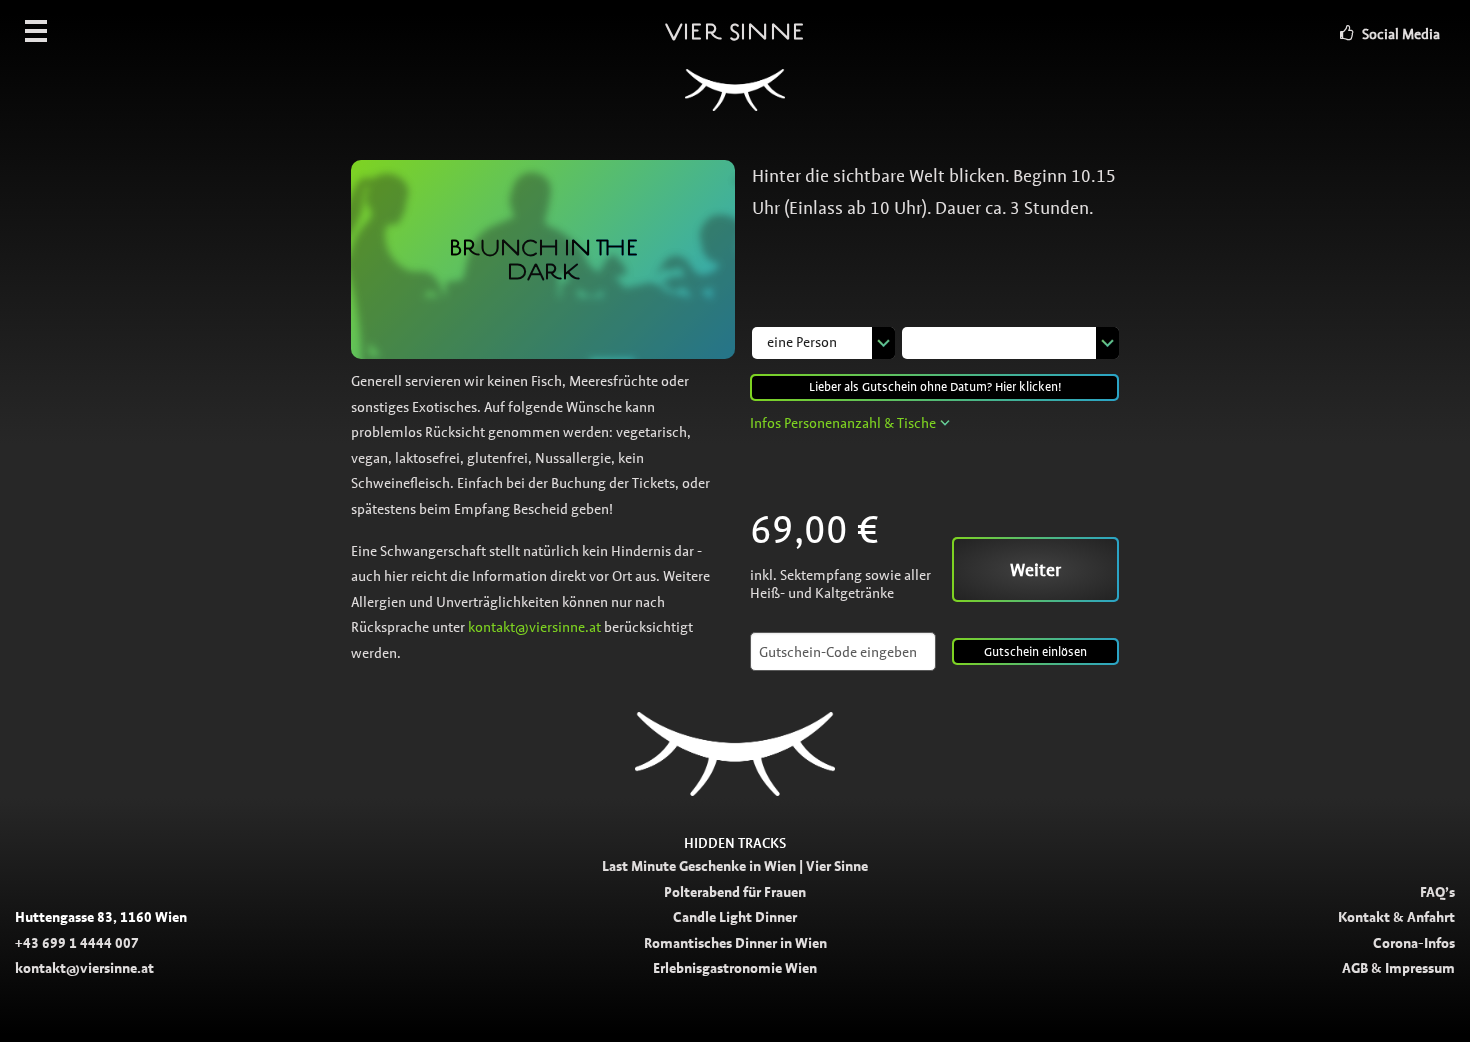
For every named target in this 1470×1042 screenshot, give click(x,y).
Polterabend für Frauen (735, 892)
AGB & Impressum (1398, 968)
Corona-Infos (1414, 943)
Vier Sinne (735, 31)
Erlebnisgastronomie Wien (735, 968)
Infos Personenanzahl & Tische (843, 423)
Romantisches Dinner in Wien (735, 943)
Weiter (1035, 570)
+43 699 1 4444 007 (77, 943)
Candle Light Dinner (735, 917)
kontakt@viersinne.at (534, 627)
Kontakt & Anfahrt (1396, 917)
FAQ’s (1437, 892)
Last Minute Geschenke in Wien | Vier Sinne (735, 866)
